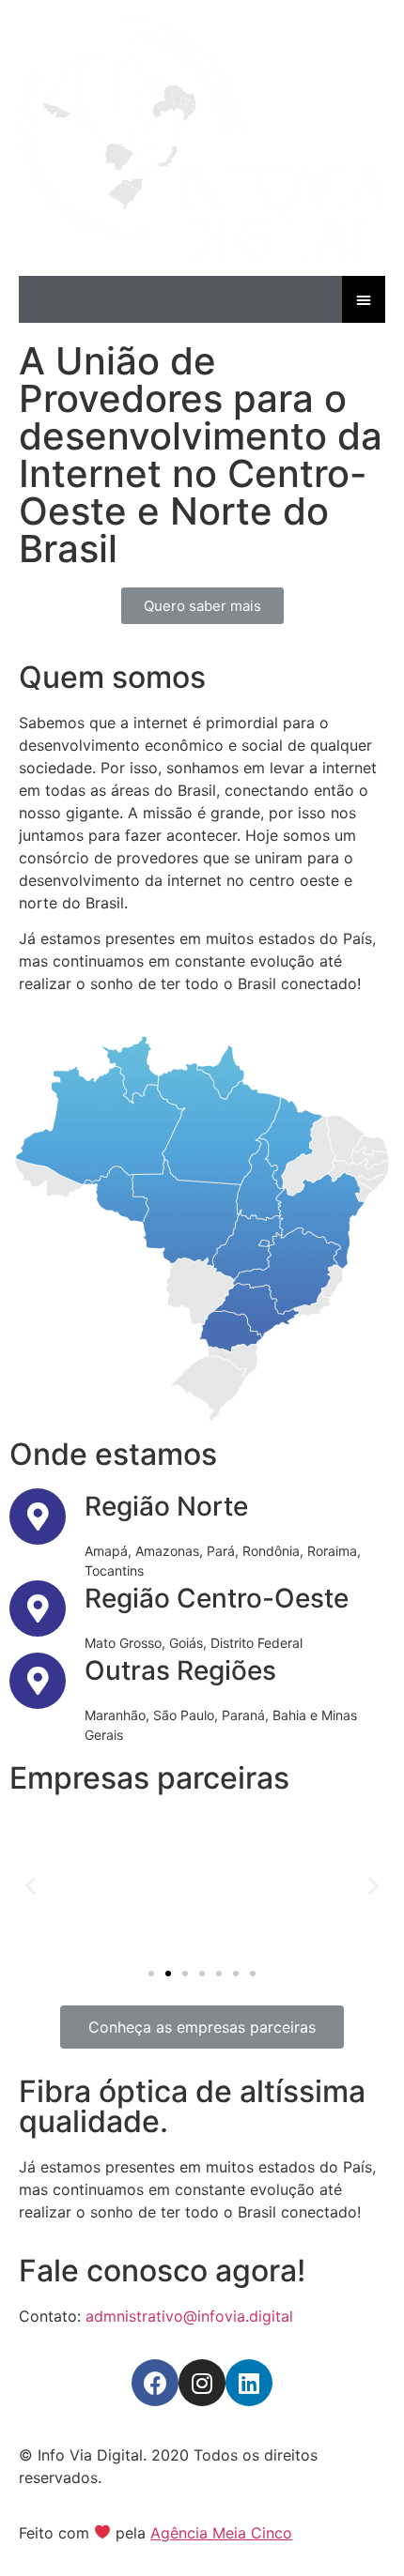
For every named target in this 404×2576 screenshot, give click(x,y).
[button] (202, 606)
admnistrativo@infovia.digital (189, 2316)
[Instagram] (202, 2383)
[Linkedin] (249, 2383)
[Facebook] (155, 2383)
